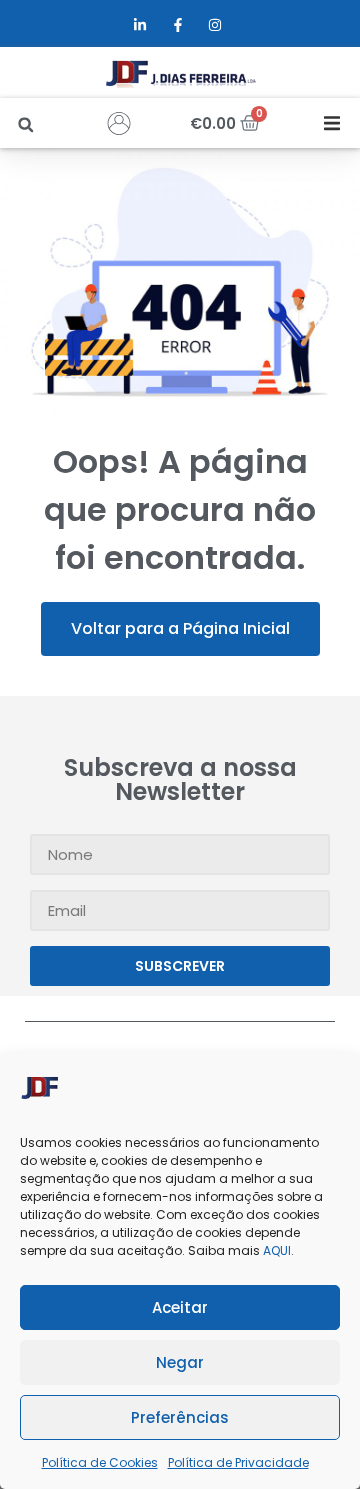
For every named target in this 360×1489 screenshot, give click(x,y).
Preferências (180, 1417)
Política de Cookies (100, 1462)
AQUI (277, 1250)
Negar (180, 1362)
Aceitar (180, 1307)
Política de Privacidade (238, 1462)
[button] (25, 124)
